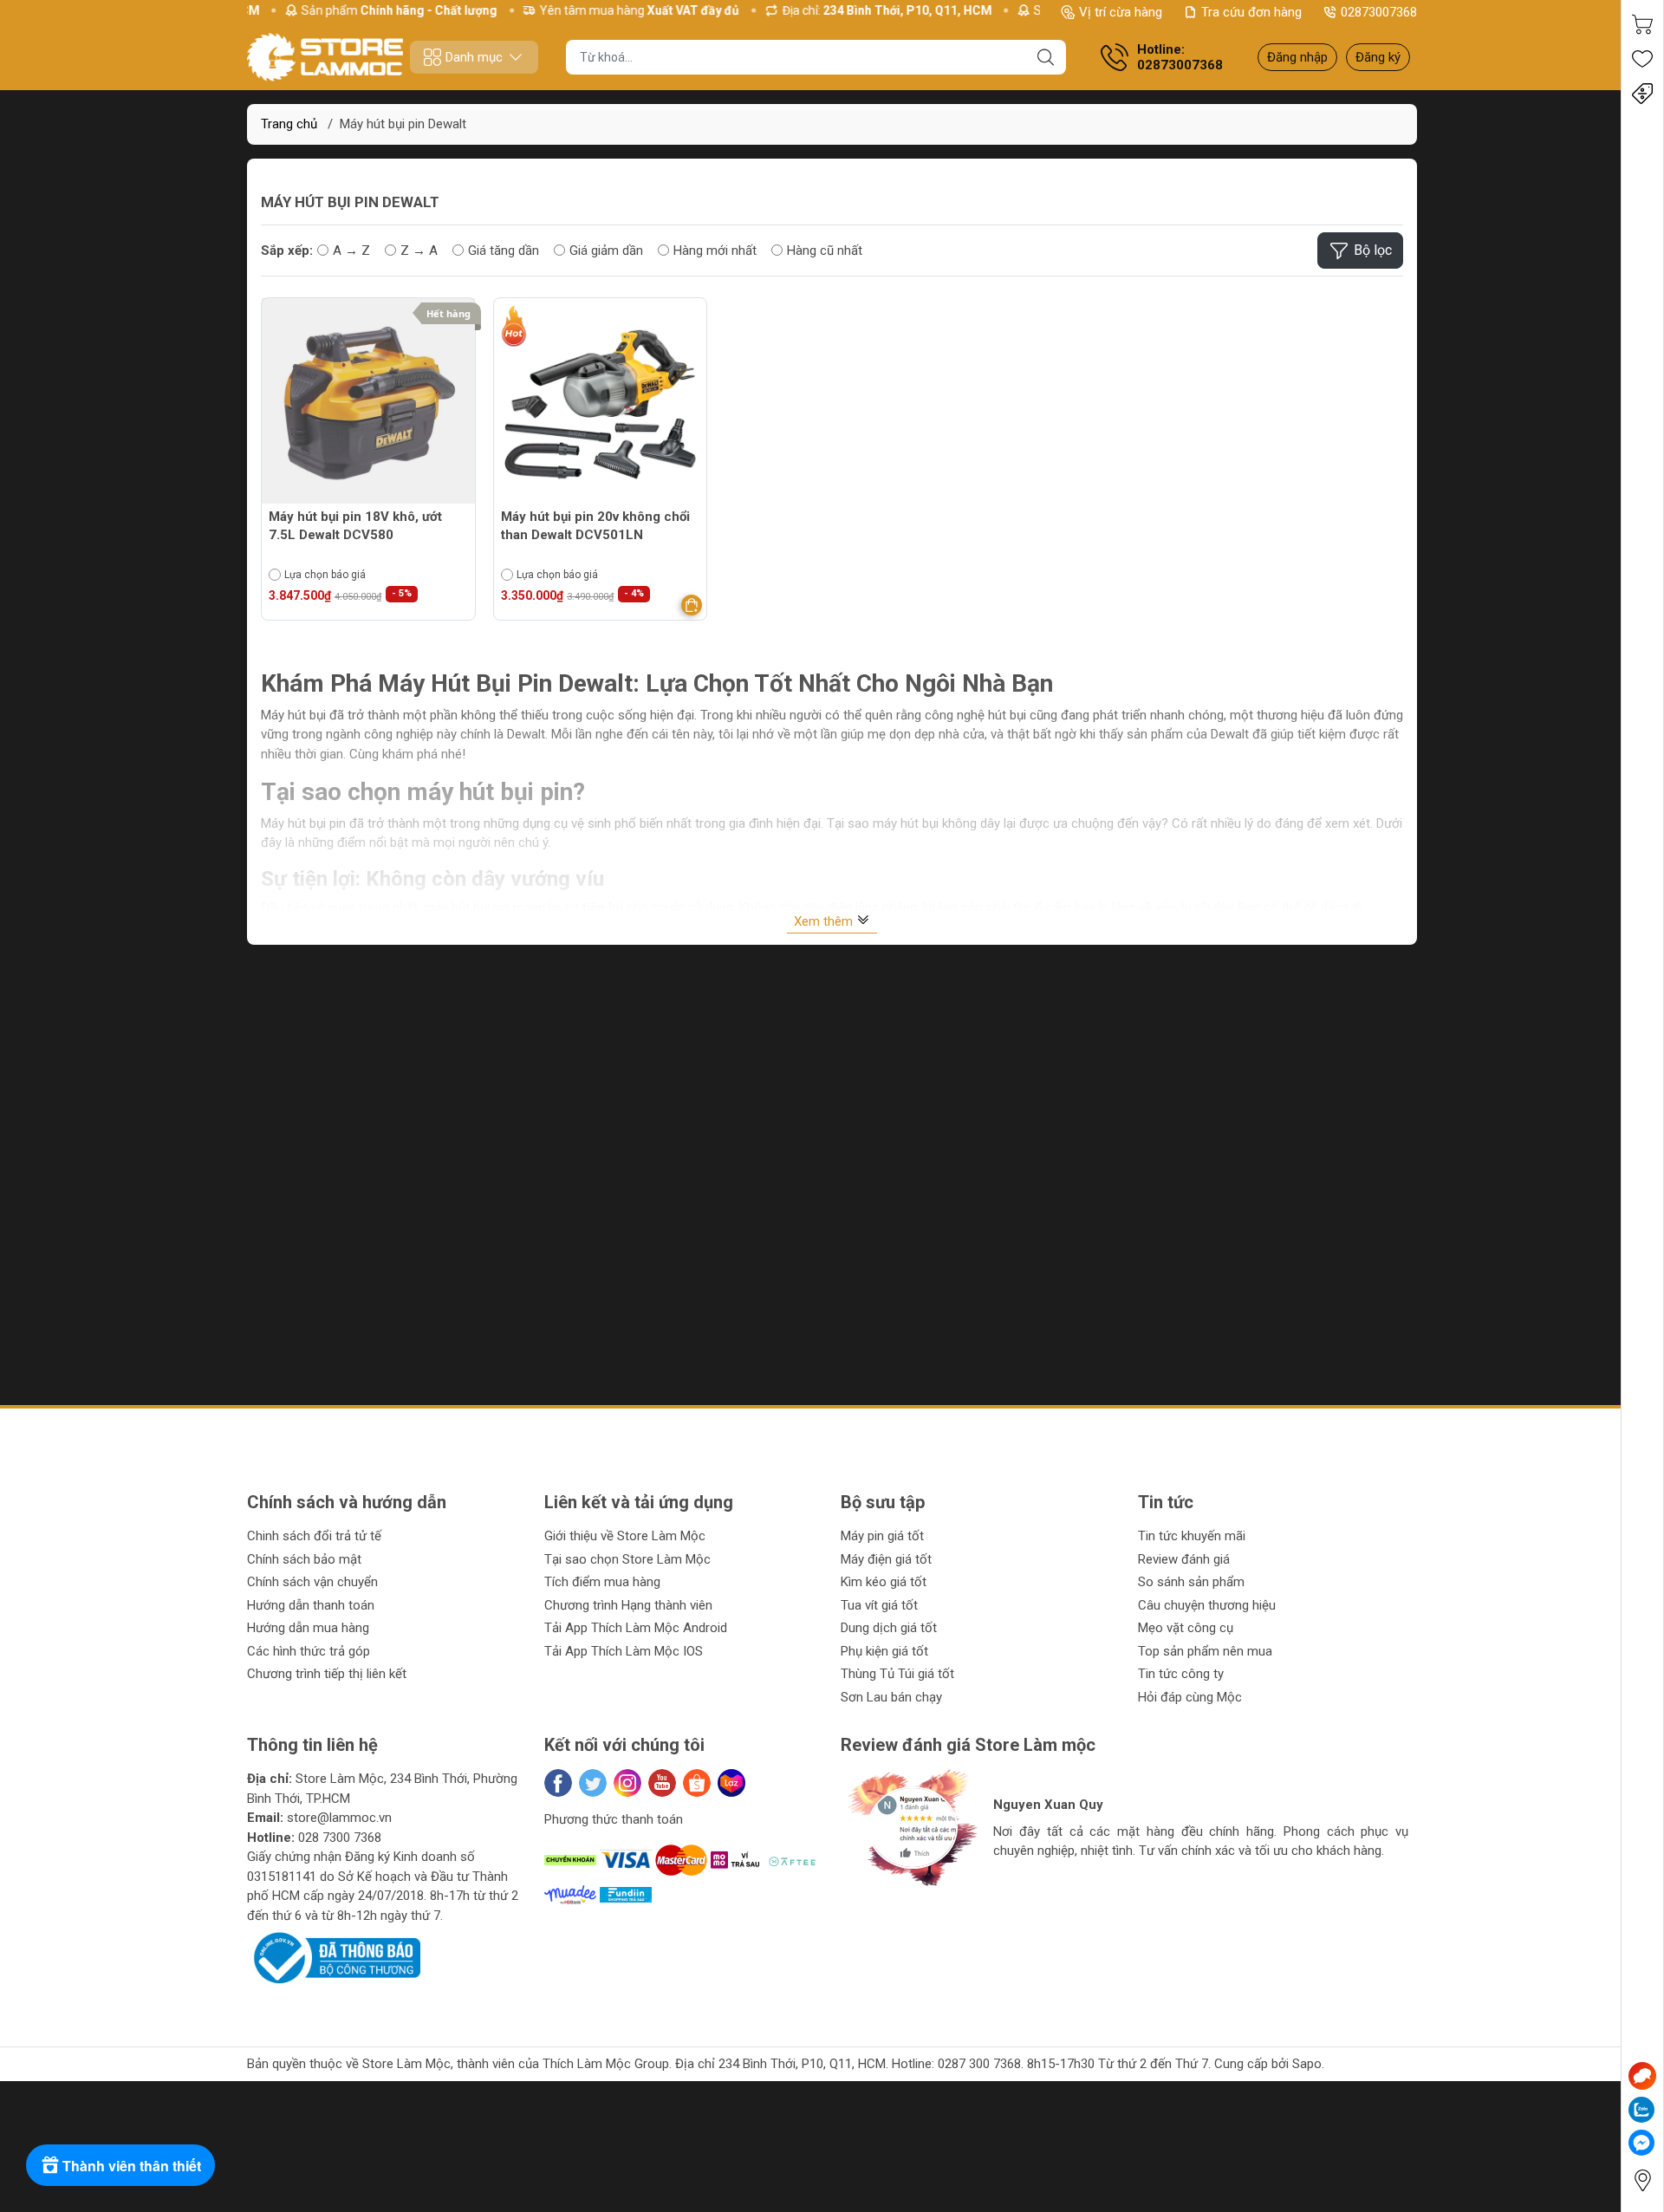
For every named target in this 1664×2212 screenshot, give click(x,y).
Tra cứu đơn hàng (1251, 12)
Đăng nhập (1297, 57)
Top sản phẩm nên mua (1205, 1651)
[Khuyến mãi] (1642, 94)
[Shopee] (697, 1783)
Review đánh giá (1184, 1559)
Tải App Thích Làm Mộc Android (636, 1628)
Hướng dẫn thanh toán (311, 1605)
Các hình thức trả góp (309, 1651)
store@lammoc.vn (339, 1818)
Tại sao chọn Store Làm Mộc (627, 1559)
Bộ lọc (1373, 250)
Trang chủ (289, 124)
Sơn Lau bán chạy (891, 1697)
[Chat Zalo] (1641, 2110)
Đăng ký (1378, 57)
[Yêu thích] (1642, 59)
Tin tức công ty (1181, 1674)
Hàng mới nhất (715, 250)
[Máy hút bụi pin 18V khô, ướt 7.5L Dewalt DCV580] (368, 405)
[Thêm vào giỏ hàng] (692, 605)
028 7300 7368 (340, 1838)
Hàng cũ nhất (825, 250)
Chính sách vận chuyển (312, 1582)
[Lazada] (731, 1783)
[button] (871, 1906)
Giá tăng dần (504, 250)
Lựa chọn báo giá (325, 575)
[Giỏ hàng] (1642, 24)
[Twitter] (593, 1783)
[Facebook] (558, 1783)
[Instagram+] (627, 1783)
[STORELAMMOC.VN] (325, 57)
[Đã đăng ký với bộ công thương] (334, 1957)
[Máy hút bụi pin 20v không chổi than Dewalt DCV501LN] (601, 405)
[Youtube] (662, 1783)
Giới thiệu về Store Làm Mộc (625, 1536)
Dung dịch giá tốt (889, 1628)
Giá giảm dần (606, 250)
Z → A (419, 250)
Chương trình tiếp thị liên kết (327, 1674)
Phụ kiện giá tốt (884, 1651)
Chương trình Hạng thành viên (628, 1605)
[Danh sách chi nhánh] (1642, 2180)
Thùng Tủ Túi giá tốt (897, 1674)
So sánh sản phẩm (1191, 1582)
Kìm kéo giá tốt (884, 1582)
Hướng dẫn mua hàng (308, 1628)
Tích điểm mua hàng (602, 1582)
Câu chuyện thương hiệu (1207, 1605)
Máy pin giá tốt (882, 1536)
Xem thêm (825, 921)
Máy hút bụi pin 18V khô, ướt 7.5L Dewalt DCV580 (355, 526)
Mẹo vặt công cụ (1186, 1628)
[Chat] (1642, 2076)
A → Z (351, 250)
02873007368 (1379, 12)
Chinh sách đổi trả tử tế (314, 1536)
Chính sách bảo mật (304, 1559)
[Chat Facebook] (1641, 2143)
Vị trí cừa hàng (1121, 12)
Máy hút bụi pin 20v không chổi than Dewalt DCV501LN (595, 526)
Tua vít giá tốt (879, 1605)
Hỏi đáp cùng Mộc (1190, 1697)
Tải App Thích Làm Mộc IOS (624, 1651)
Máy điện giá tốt (886, 1559)
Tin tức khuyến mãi (1192, 1536)
